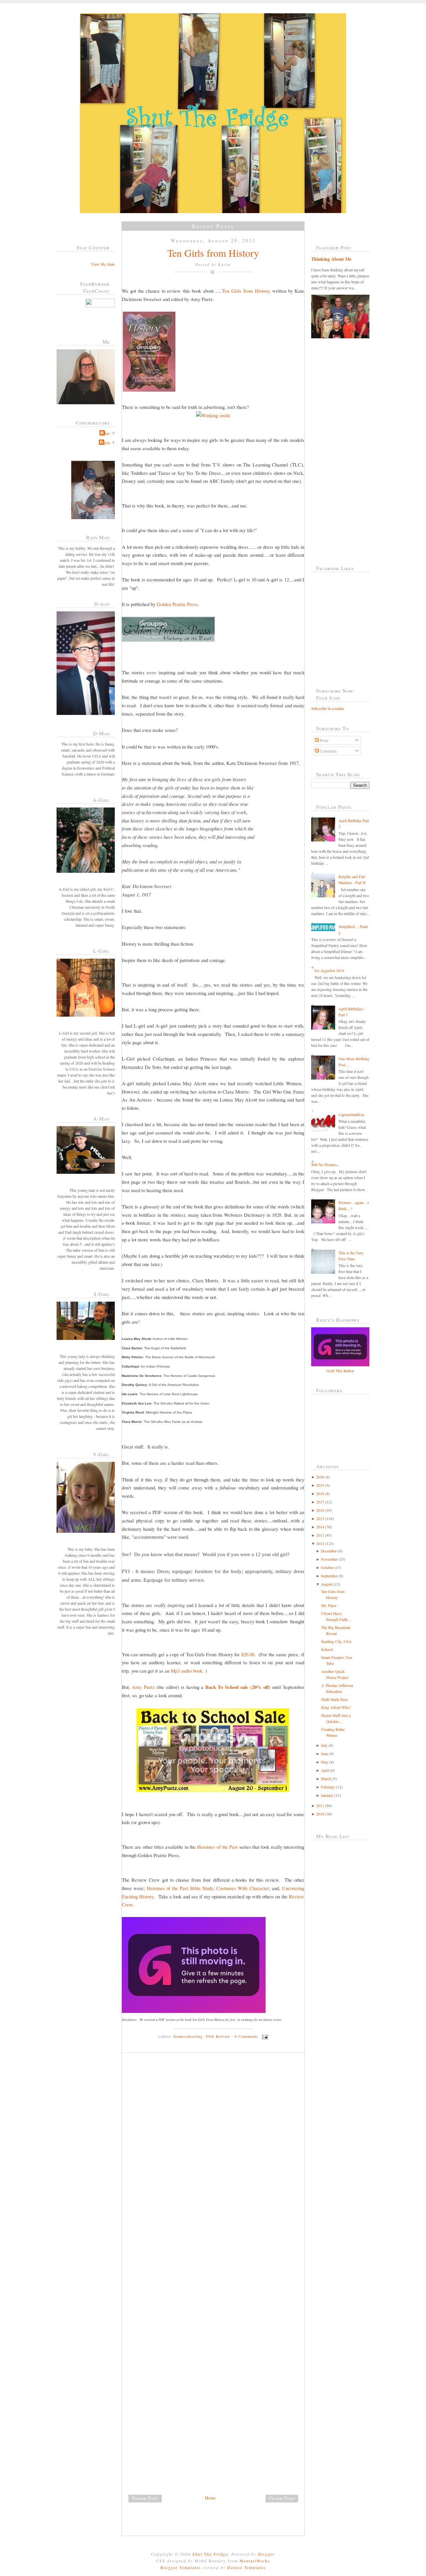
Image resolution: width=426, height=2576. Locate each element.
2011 (320, 1805)
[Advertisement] (172, 2447)
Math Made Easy (335, 1699)
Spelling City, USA (336, 1641)
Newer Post (145, 2498)
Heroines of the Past (217, 1847)
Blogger (266, 2554)
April (325, 1770)
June (324, 1754)
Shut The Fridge (210, 2554)
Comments (328, 751)
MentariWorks (255, 2561)
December (329, 1551)
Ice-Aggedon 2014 (329, 970)
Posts (324, 740)
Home (210, 2498)
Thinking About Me (331, 259)
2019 (320, 1485)
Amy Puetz (143, 1687)
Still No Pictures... (326, 1164)
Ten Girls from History (213, 253)
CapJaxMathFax (351, 1115)
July (324, 1745)
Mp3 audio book (187, 1671)
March (326, 1778)
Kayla (105, 443)
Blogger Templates (181, 2567)
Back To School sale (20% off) (238, 1687)
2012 (320, 1543)
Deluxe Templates (247, 2567)
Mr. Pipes (329, 1605)
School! (327, 1649)
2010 (320, 1814)
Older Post (282, 2498)
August (327, 1584)
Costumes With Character (243, 1888)
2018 (320, 1493)
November (329, 1559)
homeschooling (188, 2036)
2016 (320, 1510)
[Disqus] (215, 2149)
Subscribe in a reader (328, 708)
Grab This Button (340, 1371)
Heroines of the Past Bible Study (180, 1888)
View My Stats (103, 264)
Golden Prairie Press (177, 604)
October (327, 1567)
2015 (320, 1518)
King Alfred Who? (336, 1707)
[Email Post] (264, 2036)
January (327, 1795)
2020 (320, 1477)
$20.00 (248, 1654)
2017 (320, 1502)
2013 (320, 1535)
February (328, 1787)
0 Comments (247, 2036)
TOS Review (218, 2036)
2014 (320, 1527)
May (324, 1762)
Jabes (106, 433)
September (329, 1576)
